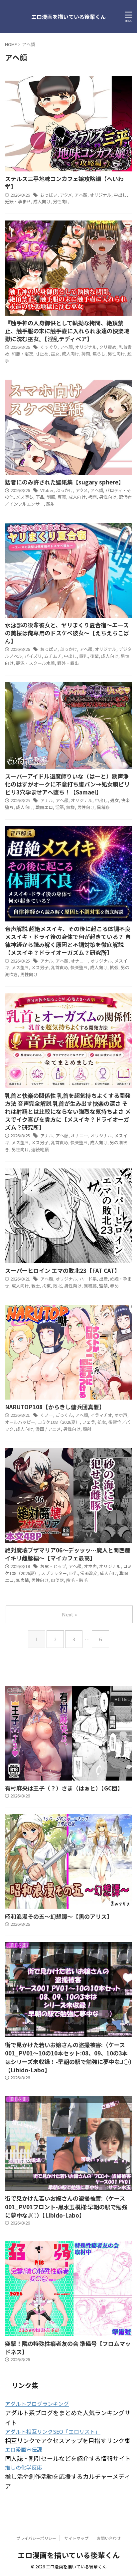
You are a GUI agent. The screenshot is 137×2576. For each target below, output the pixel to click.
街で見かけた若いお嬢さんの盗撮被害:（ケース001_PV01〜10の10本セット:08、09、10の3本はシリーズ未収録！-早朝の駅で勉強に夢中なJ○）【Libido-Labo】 (68, 2057)
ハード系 (88, 1279)
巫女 (55, 354)
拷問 (86, 354)
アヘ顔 (81, 195)
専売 (62, 497)
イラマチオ (101, 1415)
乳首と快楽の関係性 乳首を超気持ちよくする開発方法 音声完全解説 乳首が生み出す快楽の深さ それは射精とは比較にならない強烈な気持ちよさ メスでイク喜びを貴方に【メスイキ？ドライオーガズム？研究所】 (68, 1111)
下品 (40, 497)
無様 (70, 807)
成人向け (42, 201)
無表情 (22, 1580)
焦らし (99, 354)
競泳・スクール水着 (35, 663)
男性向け (62, 201)
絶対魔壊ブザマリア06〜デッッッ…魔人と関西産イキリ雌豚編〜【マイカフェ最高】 (68, 1554)
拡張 (114, 967)
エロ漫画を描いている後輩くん (68, 17)
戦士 (36, 1286)
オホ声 (121, 1415)
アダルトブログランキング (37, 2404)
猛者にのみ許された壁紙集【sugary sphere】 (65, 482)
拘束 (47, 1286)
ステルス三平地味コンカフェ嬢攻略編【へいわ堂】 (64, 183)
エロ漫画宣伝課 (24, 2449)
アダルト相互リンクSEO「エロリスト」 (53, 2431)
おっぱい (49, 195)
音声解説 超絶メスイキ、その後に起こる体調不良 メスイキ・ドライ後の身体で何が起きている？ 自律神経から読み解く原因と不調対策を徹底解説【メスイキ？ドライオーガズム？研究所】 (68, 941)
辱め (114, 1286)
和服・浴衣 (22, 354)
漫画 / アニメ (48, 1429)
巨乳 (83, 656)
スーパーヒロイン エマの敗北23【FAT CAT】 (63, 1270)
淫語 (60, 807)
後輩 (94, 656)
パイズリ (33, 656)
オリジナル (101, 195)
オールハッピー (20, 1422)
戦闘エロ (44, 807)
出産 (103, 1279)
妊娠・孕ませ (18, 201)
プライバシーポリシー (36, 2538)
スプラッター (54, 1573)
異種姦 (103, 807)
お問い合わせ (109, 2538)
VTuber (47, 490)
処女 (114, 800)
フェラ (89, 1422)
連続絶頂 (40, 1149)
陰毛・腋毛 (77, 1580)
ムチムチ (53, 656)
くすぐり (49, 347)
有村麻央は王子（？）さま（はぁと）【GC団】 (64, 1788)
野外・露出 (68, 663)
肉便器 (57, 1580)
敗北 (58, 1286)
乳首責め (60, 967)
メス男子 (40, 967)
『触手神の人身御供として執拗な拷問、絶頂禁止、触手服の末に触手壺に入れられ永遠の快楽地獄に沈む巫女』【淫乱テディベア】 (67, 331)
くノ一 (47, 1415)
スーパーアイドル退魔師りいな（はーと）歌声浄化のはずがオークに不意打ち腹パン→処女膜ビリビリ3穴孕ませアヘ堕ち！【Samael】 (67, 784)
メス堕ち (25, 497)
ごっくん (64, 1415)
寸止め (42, 354)
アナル (47, 800)
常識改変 (89, 1573)
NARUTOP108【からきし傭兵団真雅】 (55, 1407)
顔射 (51, 504)
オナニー (79, 961)
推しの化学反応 (24, 2467)
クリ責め (108, 347)
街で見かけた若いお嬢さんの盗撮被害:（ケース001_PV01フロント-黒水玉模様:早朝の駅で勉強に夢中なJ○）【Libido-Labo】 (66, 2207)
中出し (120, 195)
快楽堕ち (79, 967)
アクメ (66, 195)
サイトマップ (76, 2538)
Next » (69, 1614)
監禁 (103, 1286)
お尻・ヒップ (53, 1566)
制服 (51, 497)
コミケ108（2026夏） (59, 1422)
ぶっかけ (65, 490)
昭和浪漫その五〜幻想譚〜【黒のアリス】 (59, 1916)
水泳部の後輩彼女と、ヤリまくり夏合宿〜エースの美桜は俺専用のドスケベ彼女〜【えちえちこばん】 (67, 633)
